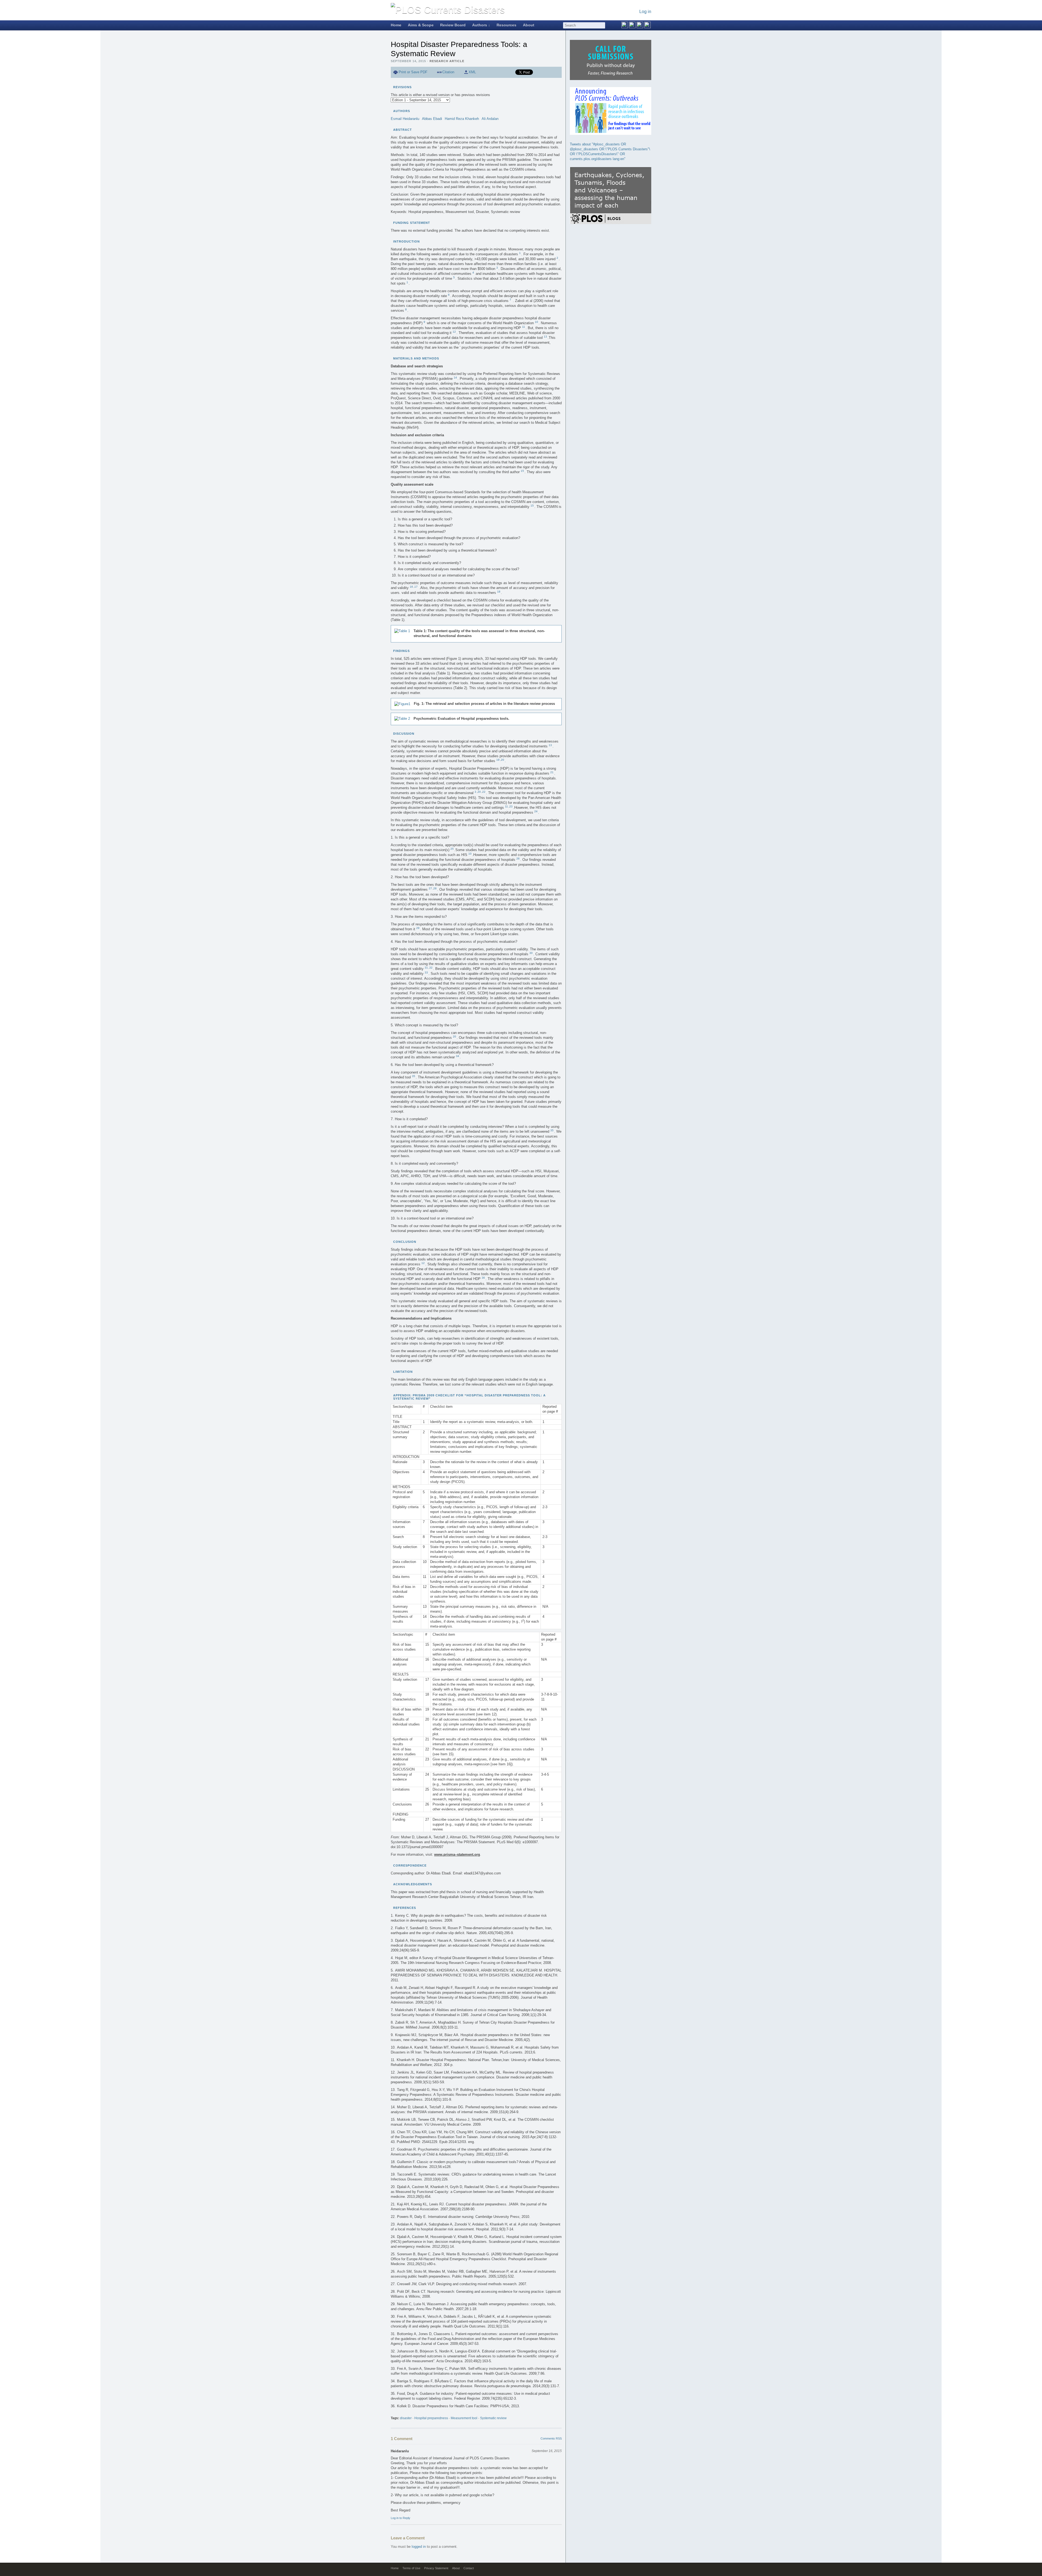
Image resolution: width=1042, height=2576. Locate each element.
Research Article (447, 61)
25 (452, 849)
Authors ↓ (481, 25)
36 (483, 1278)
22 (484, 792)
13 (545, 337)
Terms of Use (411, 2568)
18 (499, 592)
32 (431, 968)
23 (511, 806)
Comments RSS (551, 2438)
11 (524, 327)
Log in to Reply (401, 2518)
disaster (406, 2418)
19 (498, 760)
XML (472, 72)
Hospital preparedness (431, 2418)
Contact (469, 2568)
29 (418, 928)
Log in (645, 12)
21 (552, 772)
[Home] (448, 10)
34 (458, 1056)
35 (414, 1076)
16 (411, 587)
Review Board (453, 25)
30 (531, 953)
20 (503, 760)
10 (536, 322)
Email (506, 72)
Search (602, 25)
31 (426, 968)
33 (426, 972)
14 (455, 378)
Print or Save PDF (413, 72)
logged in (419, 2547)
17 (416, 587)
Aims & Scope (421, 25)
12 (454, 332)
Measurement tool (464, 2418)
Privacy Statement (436, 2568)
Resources (506, 25)
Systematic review (493, 2418)
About (529, 25)
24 (536, 811)
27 (430, 888)
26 (518, 859)
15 (522, 471)
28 (435, 888)
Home (396, 25)
